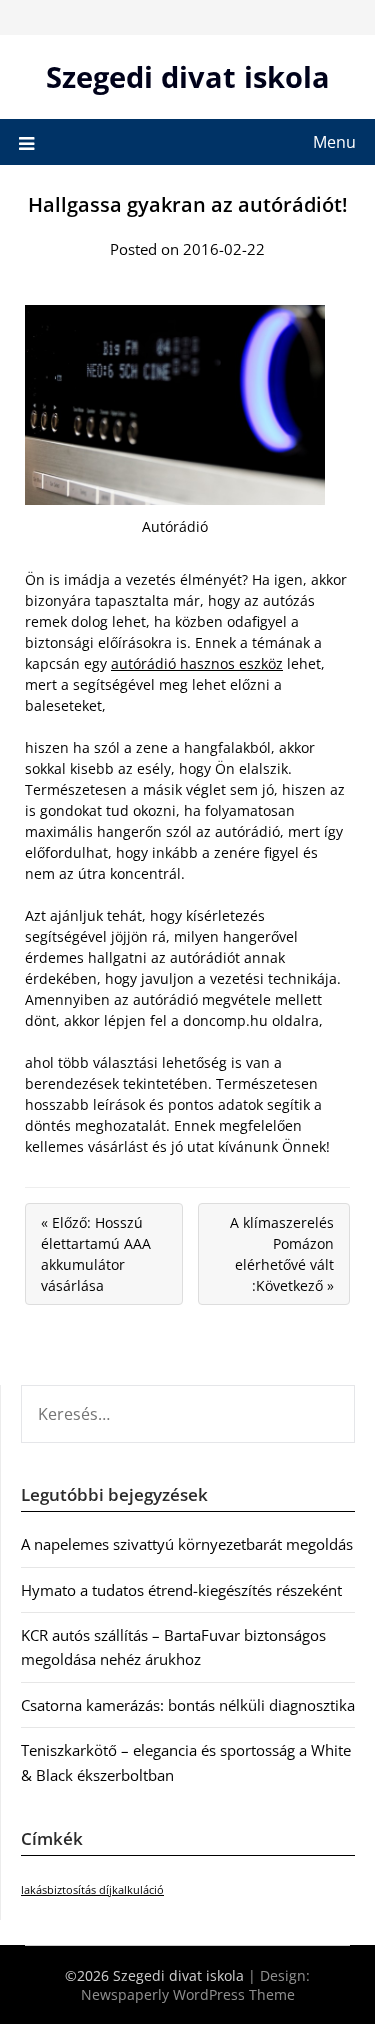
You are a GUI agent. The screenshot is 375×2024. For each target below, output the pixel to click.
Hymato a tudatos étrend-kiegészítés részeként (181, 1590)
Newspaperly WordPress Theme (188, 1994)
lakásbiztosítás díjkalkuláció (92, 1890)
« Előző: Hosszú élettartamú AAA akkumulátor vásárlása (96, 1254)
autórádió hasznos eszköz (197, 663)
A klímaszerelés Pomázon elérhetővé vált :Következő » (282, 1254)
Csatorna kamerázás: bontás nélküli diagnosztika (188, 1705)
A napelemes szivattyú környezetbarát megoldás (187, 1544)
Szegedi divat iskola (188, 76)
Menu (334, 142)
